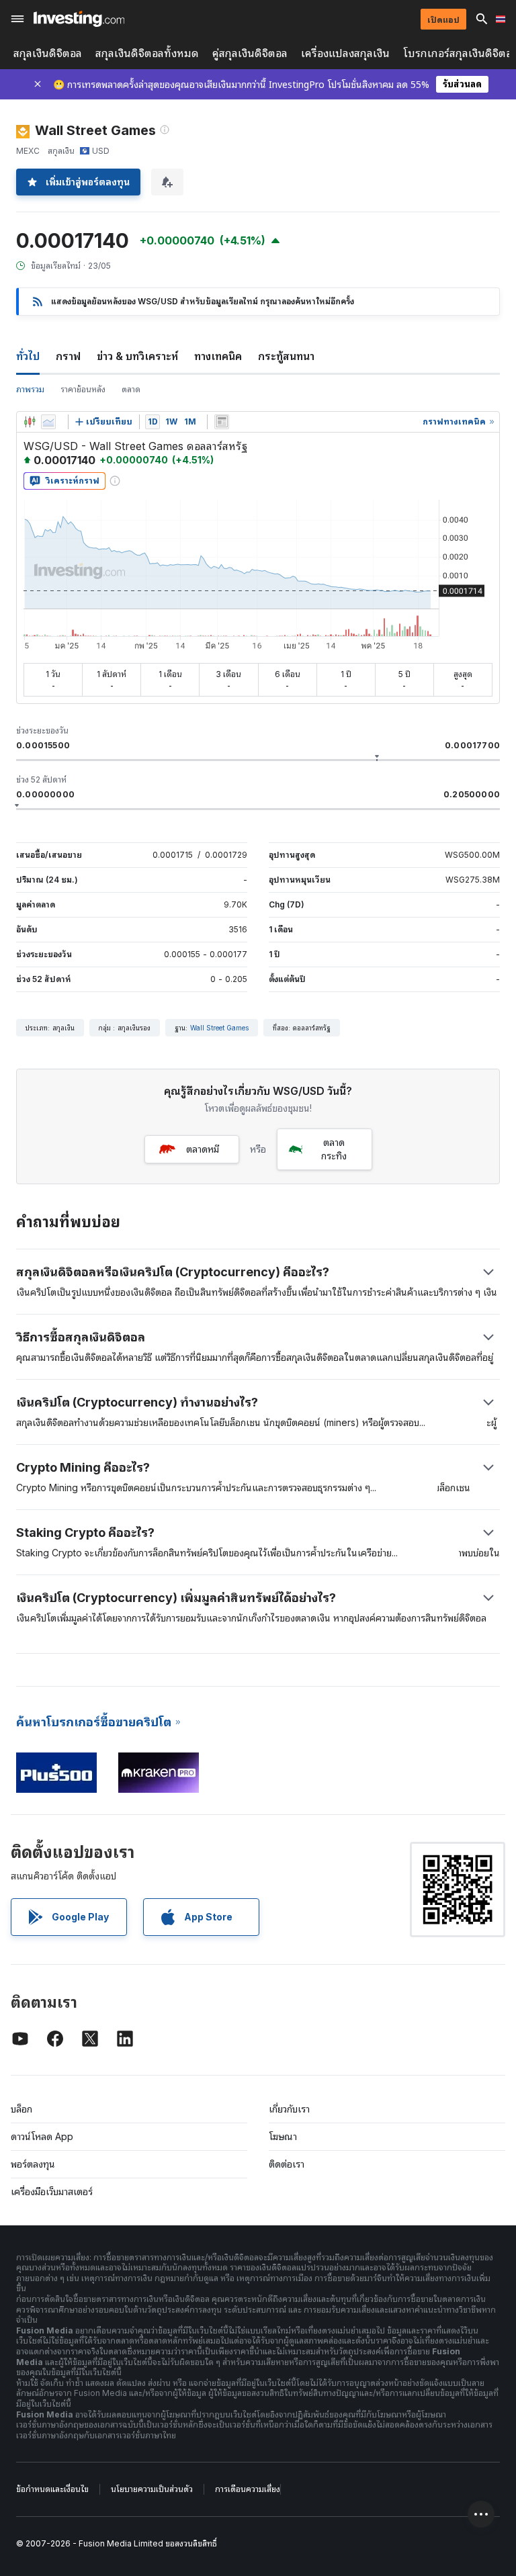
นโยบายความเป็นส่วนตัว (152, 2489)
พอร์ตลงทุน (33, 2164)
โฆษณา (283, 2136)
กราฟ (68, 356)
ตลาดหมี (203, 1149)
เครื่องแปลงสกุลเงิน (345, 53)
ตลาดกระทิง (334, 1149)
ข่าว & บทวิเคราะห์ (137, 356)
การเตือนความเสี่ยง (248, 2489)
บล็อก (21, 2109)
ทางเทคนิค (218, 356)
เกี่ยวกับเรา (289, 2109)
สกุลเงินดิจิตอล (48, 53)
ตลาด (131, 389)
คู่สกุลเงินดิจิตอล (250, 53)
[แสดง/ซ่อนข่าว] (222, 422)
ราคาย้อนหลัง (83, 389)
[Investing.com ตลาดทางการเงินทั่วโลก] (79, 19)
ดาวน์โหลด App (42, 2136)
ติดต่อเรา (287, 2164)
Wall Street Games (219, 1028)
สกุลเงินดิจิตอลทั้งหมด (147, 53)
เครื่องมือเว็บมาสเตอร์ (52, 2191)
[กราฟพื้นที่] (48, 422)
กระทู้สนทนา (286, 356)
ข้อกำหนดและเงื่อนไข (52, 2489)
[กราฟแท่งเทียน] (30, 422)
